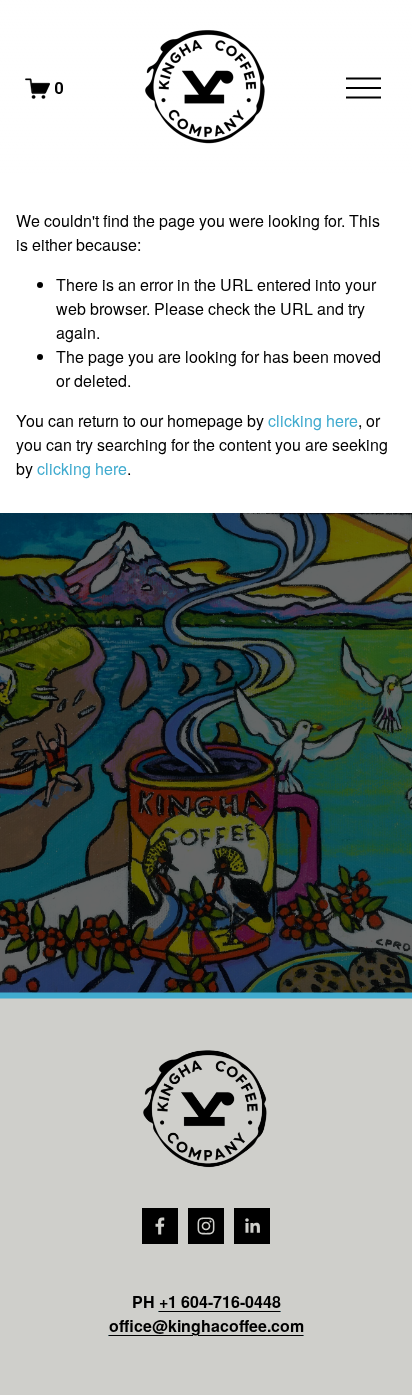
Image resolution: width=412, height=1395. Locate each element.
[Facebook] (160, 1226)
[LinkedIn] (252, 1226)
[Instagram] (206, 1226)
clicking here (313, 420)
